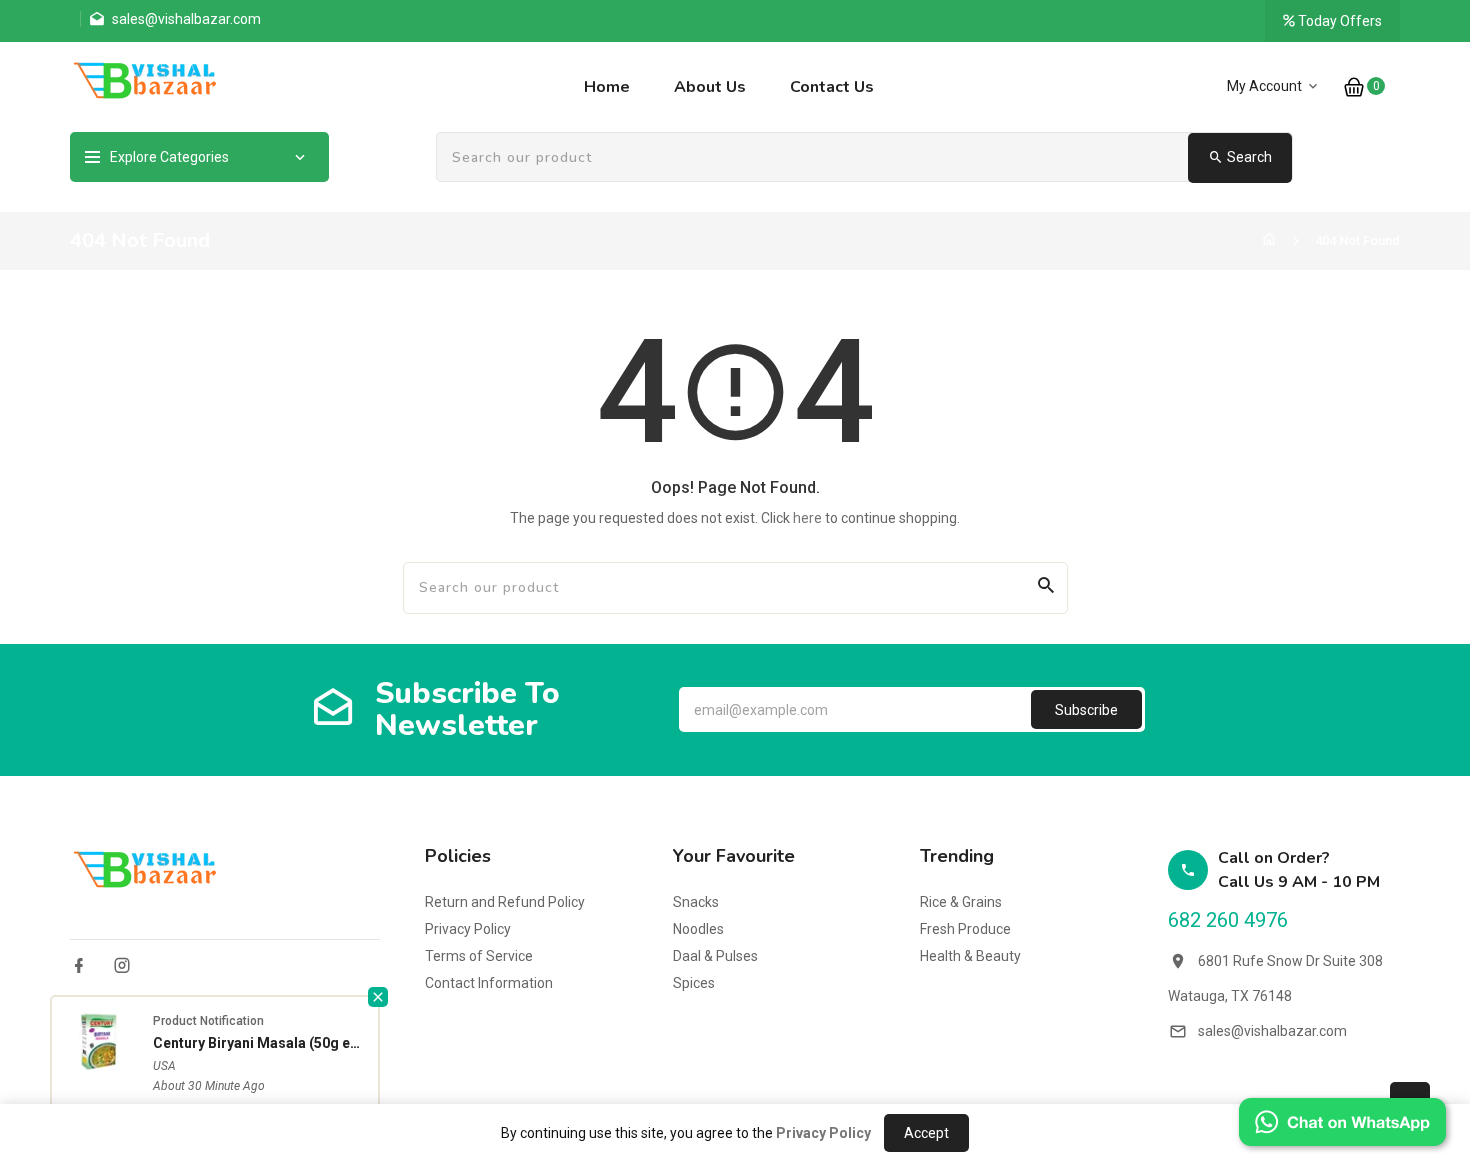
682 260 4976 (1228, 920)
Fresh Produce (965, 929)
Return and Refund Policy (505, 902)
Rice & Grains (961, 902)
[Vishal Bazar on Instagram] (122, 965)
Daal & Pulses (715, 956)
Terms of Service (479, 956)
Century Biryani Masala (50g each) (260, 1043)
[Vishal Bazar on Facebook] (79, 965)
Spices (694, 983)
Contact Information (489, 983)
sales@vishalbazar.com (1272, 1031)
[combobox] (864, 158)
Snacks (696, 902)
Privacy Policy (468, 929)
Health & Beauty (970, 956)
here (807, 518)
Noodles (698, 929)
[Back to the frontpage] (1269, 240)
